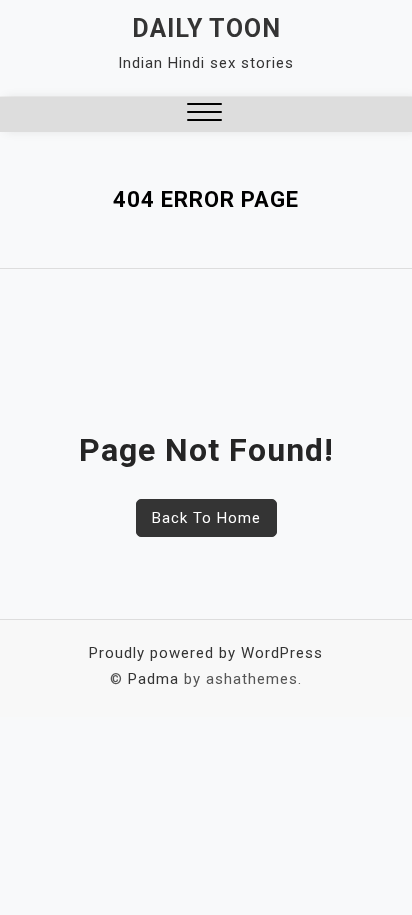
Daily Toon (206, 28)
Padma (153, 679)
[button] (204, 114)
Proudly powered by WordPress (206, 653)
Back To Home (206, 518)
